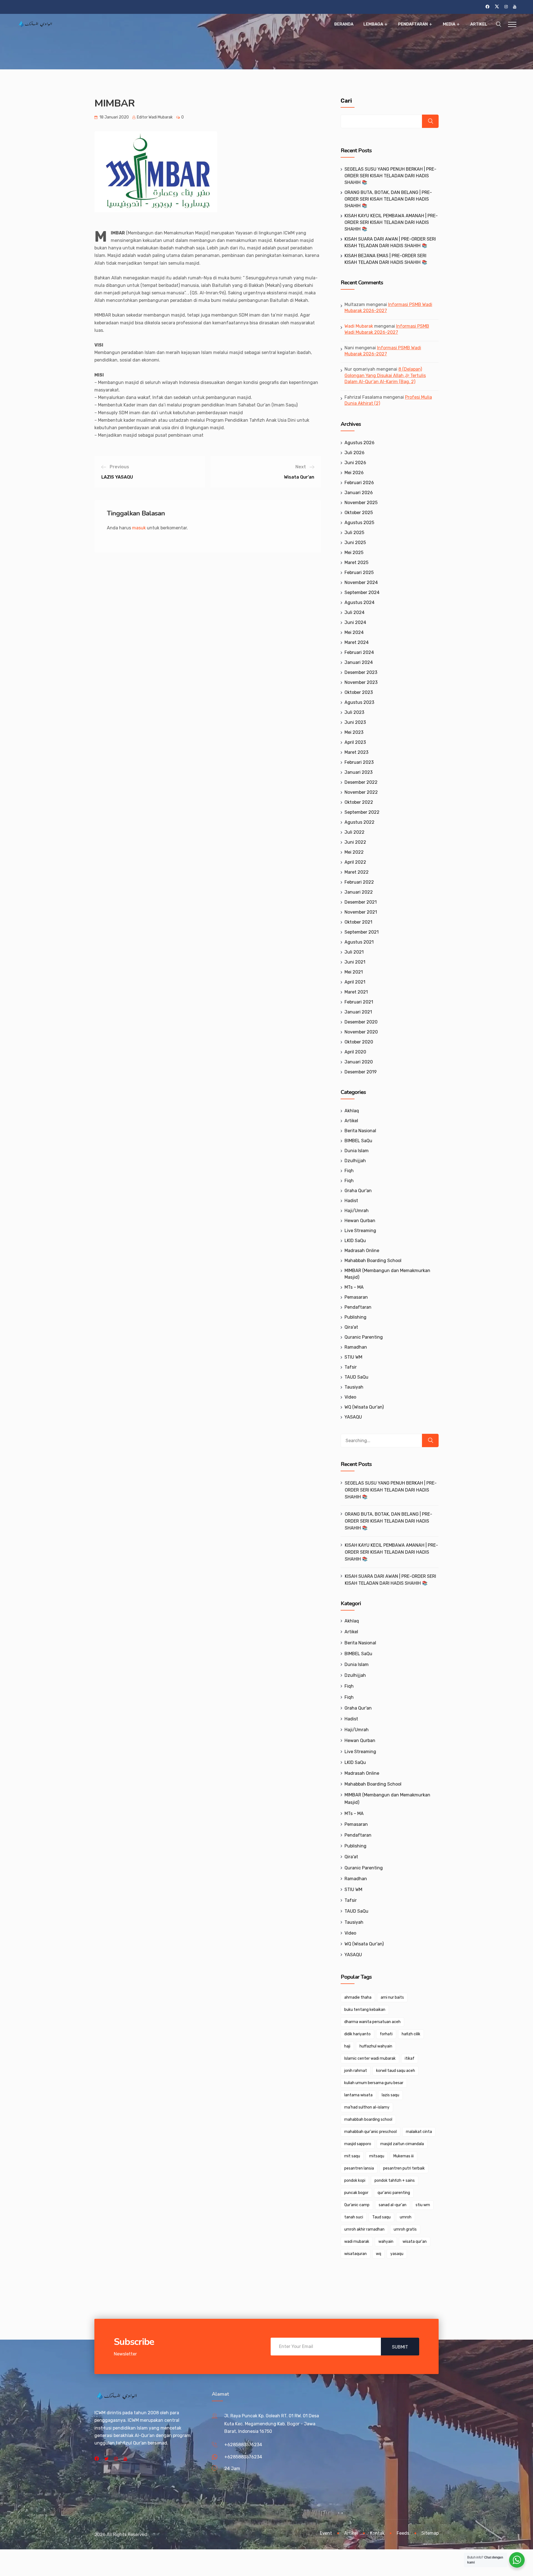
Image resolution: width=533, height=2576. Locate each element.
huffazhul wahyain (376, 2046)
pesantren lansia (359, 2168)
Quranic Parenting (364, 1337)
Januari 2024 (359, 662)
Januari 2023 (359, 772)
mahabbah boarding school (368, 2119)
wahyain (386, 2242)
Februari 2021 (359, 1002)
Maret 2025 (356, 563)
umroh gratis (405, 2229)
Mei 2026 (354, 473)
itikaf (410, 2058)
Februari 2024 (359, 652)
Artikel (479, 24)
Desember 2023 (361, 672)
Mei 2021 (354, 972)
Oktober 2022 (359, 802)
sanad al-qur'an (393, 2205)
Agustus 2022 (359, 822)
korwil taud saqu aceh (396, 2071)
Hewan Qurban (360, 1221)
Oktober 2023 (359, 692)
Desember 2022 (361, 782)
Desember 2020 (361, 1022)
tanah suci (354, 2217)
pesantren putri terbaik (404, 2168)
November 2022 (361, 792)
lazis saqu (390, 2095)
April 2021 (355, 982)
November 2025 (361, 503)
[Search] (430, 1440)
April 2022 (355, 862)
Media (449, 24)
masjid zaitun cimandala (402, 2144)
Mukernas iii (403, 2156)
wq (379, 2254)
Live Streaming (360, 1231)
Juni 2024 (355, 622)
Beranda (344, 24)
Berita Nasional (360, 1131)
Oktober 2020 (359, 1042)
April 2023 (355, 742)
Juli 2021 (354, 952)
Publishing (355, 1317)
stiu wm (423, 2205)
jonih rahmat (356, 2071)
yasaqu (397, 2254)
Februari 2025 (359, 572)
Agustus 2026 (359, 443)
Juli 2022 (355, 832)
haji (347, 2046)
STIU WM (353, 1357)
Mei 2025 (354, 553)
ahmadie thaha (358, 1997)
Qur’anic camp (357, 2205)
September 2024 (362, 592)
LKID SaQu (355, 1241)
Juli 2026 (355, 453)
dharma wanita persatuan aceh (372, 2022)
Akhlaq (352, 1111)
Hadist (351, 1201)
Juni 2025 (355, 543)
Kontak (377, 2533)
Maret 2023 (356, 752)
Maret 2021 (356, 992)
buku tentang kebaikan (365, 2010)
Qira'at (351, 1327)
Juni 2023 (355, 722)
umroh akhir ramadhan (364, 2229)
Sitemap (430, 2533)
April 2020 (355, 1052)
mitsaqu (377, 2156)
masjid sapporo (358, 2144)
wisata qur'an (415, 2242)
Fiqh (349, 1171)
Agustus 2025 (359, 523)
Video (350, 1397)
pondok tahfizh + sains (395, 2181)
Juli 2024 (355, 612)
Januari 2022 (359, 892)
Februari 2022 (359, 882)
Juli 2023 (354, 712)
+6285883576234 (243, 2445)
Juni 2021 (355, 962)
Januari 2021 (358, 1012)
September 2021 (362, 932)
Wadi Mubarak (359, 326)
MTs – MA (354, 1287)
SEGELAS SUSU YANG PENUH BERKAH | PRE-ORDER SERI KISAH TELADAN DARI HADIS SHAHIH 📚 (390, 176)
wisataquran (355, 2254)
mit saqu (352, 2156)
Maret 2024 (357, 642)
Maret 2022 (357, 872)
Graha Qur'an (358, 1191)
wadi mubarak (357, 2242)
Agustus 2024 (359, 602)
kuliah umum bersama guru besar (374, 2083)
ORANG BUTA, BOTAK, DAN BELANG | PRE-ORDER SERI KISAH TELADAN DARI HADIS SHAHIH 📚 (388, 199)
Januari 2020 (359, 1062)
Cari (346, 101)
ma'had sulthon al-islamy (367, 2107)
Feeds (403, 2533)
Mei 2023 (354, 732)
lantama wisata (358, 2095)
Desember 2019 (361, 1072)
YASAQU (353, 1417)
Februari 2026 (359, 483)
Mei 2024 (354, 632)
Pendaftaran (413, 24)
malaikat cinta (419, 2132)
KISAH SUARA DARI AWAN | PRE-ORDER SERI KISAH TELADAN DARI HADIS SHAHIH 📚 (390, 1580)
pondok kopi (355, 2181)
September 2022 (362, 812)
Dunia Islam (357, 1151)
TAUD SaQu (356, 1377)
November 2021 (361, 912)
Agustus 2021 (359, 942)
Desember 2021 (361, 902)
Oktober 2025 (359, 513)
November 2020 (361, 1032)
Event (326, 2533)
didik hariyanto (357, 2034)
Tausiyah (354, 1387)
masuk (139, 528)
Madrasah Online (362, 1251)
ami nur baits (392, 1997)
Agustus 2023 (359, 702)
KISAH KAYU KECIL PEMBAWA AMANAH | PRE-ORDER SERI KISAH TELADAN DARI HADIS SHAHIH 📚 (391, 222)
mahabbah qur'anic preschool (370, 2132)
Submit (400, 2347)
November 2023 (361, 682)
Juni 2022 (355, 842)
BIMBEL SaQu (358, 1141)
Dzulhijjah (355, 1161)
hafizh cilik (411, 2034)
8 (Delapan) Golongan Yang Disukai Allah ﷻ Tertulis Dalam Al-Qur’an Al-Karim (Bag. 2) (385, 375)
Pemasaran (356, 1297)
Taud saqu (381, 2217)
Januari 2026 (359, 493)
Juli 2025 (354, 533)
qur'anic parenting (394, 2193)
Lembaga (373, 24)
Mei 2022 (354, 852)
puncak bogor (356, 2193)
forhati (386, 2034)
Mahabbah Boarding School (373, 1261)
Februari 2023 (359, 762)
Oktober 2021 (358, 922)
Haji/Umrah (357, 1211)
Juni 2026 (355, 463)
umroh (406, 2217)
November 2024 (361, 582)
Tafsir (351, 1367)
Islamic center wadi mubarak (370, 2058)
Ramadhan (356, 1347)
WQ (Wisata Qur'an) (364, 1407)
